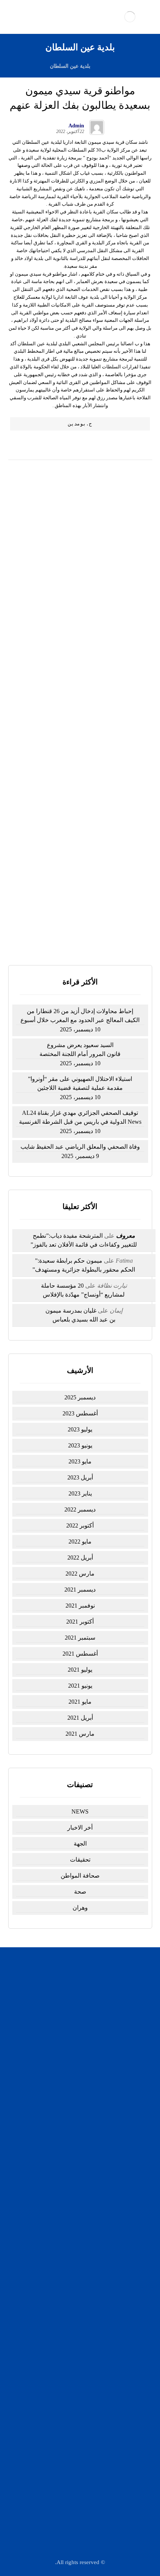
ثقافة (76, 2214)
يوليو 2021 (80, 1670)
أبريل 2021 (80, 1718)
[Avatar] (97, 127)
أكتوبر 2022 (80, 1525)
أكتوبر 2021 (80, 1622)
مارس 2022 (80, 1573)
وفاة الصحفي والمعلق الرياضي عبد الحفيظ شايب (80, 1147)
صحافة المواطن (80, 1876)
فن (76, 2291)
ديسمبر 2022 (80, 1509)
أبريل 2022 (80, 1557)
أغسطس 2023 (80, 1413)
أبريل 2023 (80, 1477)
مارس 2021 (80, 1734)
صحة (80, 1892)
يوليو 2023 (80, 1429)
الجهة (80, 1844)
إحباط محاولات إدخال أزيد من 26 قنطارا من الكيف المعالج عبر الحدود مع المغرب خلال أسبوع (80, 561)
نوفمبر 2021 (80, 1606)
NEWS (80, 1812)
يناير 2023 (80, 1493)
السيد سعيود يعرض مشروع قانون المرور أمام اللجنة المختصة (80, 1049)
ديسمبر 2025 (80, 1397)
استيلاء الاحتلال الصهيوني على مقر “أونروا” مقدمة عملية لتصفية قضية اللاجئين (80, 1083)
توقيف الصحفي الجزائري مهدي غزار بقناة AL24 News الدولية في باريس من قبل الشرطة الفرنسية (80, 662)
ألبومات (76, 2224)
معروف (126, 1236)
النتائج (95, 933)
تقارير (76, 2262)
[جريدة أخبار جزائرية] (130, 17)
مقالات (76, 2310)
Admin (76, 126)
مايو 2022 (80, 1541)
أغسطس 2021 (80, 1654)
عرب (76, 2281)
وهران (80, 1908)
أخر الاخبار (80, 1828)
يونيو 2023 (80, 1445)
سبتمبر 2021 (80, 1638)
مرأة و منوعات (76, 2301)
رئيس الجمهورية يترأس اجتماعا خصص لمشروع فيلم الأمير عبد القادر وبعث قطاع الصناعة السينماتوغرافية (80, 729)
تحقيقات (80, 1860)
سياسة (76, 2175)
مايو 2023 (80, 1461)
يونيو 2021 (80, 1686)
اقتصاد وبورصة (76, 2195)
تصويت (66, 933)
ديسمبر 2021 (80, 1590)
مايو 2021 (80, 1702)
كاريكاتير (76, 2204)
